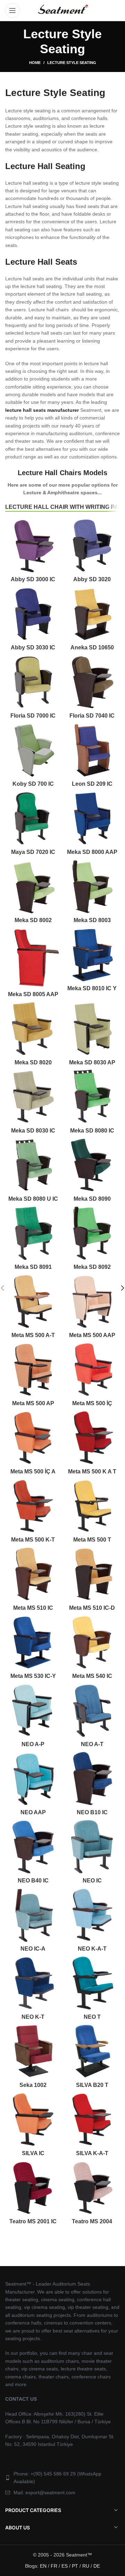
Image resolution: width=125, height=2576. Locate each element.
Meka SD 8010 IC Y (92, 988)
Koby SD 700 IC (33, 784)
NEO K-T (33, 2017)
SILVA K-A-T (92, 2153)
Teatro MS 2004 (92, 2221)
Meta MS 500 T (92, 1540)
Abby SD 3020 (92, 579)
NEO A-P (33, 1744)
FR (54, 2566)
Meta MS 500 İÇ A (33, 1471)
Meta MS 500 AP (33, 1403)
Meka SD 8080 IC (92, 1131)
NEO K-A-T (92, 1949)
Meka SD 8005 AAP (33, 994)
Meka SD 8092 (92, 1267)
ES (65, 2566)
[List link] (62, 2478)
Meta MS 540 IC (92, 1676)
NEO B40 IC (33, 1881)
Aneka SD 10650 (92, 647)
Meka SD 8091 (33, 1267)
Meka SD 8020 (33, 1062)
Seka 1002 (33, 2085)
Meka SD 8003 (92, 920)
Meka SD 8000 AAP (92, 852)
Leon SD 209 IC (92, 784)
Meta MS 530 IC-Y (33, 1676)
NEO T (92, 2017)
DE (97, 2566)
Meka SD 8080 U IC (33, 1199)
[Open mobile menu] (12, 10)
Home (35, 63)
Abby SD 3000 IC (33, 579)
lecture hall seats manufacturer (42, 410)
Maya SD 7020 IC (33, 852)
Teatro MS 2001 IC (33, 2221)
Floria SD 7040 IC (92, 716)
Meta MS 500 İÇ (92, 1403)
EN (43, 2566)
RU (86, 2566)
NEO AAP (33, 1812)
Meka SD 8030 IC (33, 1131)
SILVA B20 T (92, 2085)
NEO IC (92, 1881)
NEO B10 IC (92, 1812)
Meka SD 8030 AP (92, 1062)
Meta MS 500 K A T (92, 1471)
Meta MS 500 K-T (33, 1540)
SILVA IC (33, 2153)
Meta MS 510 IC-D (92, 1608)
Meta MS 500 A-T (33, 1335)
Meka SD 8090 (92, 1199)
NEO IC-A (33, 1949)
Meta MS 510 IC (33, 1608)
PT (75, 2566)
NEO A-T (92, 1744)
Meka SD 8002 (33, 920)
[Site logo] (62, 10)
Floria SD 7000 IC (33, 716)
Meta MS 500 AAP (92, 1335)
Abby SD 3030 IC (33, 647)
